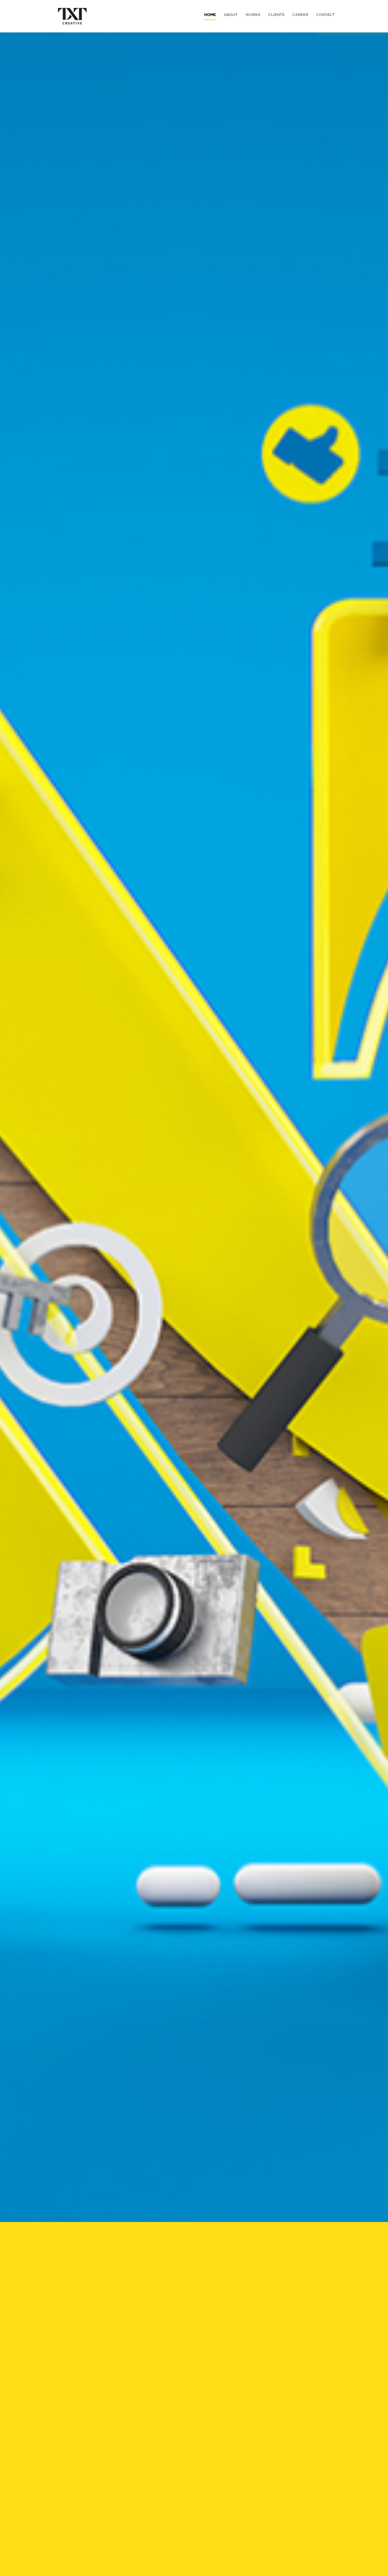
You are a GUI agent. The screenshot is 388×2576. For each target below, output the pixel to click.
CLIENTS (276, 15)
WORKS (253, 15)
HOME (210, 15)
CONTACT (325, 15)
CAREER (300, 15)
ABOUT (231, 15)
